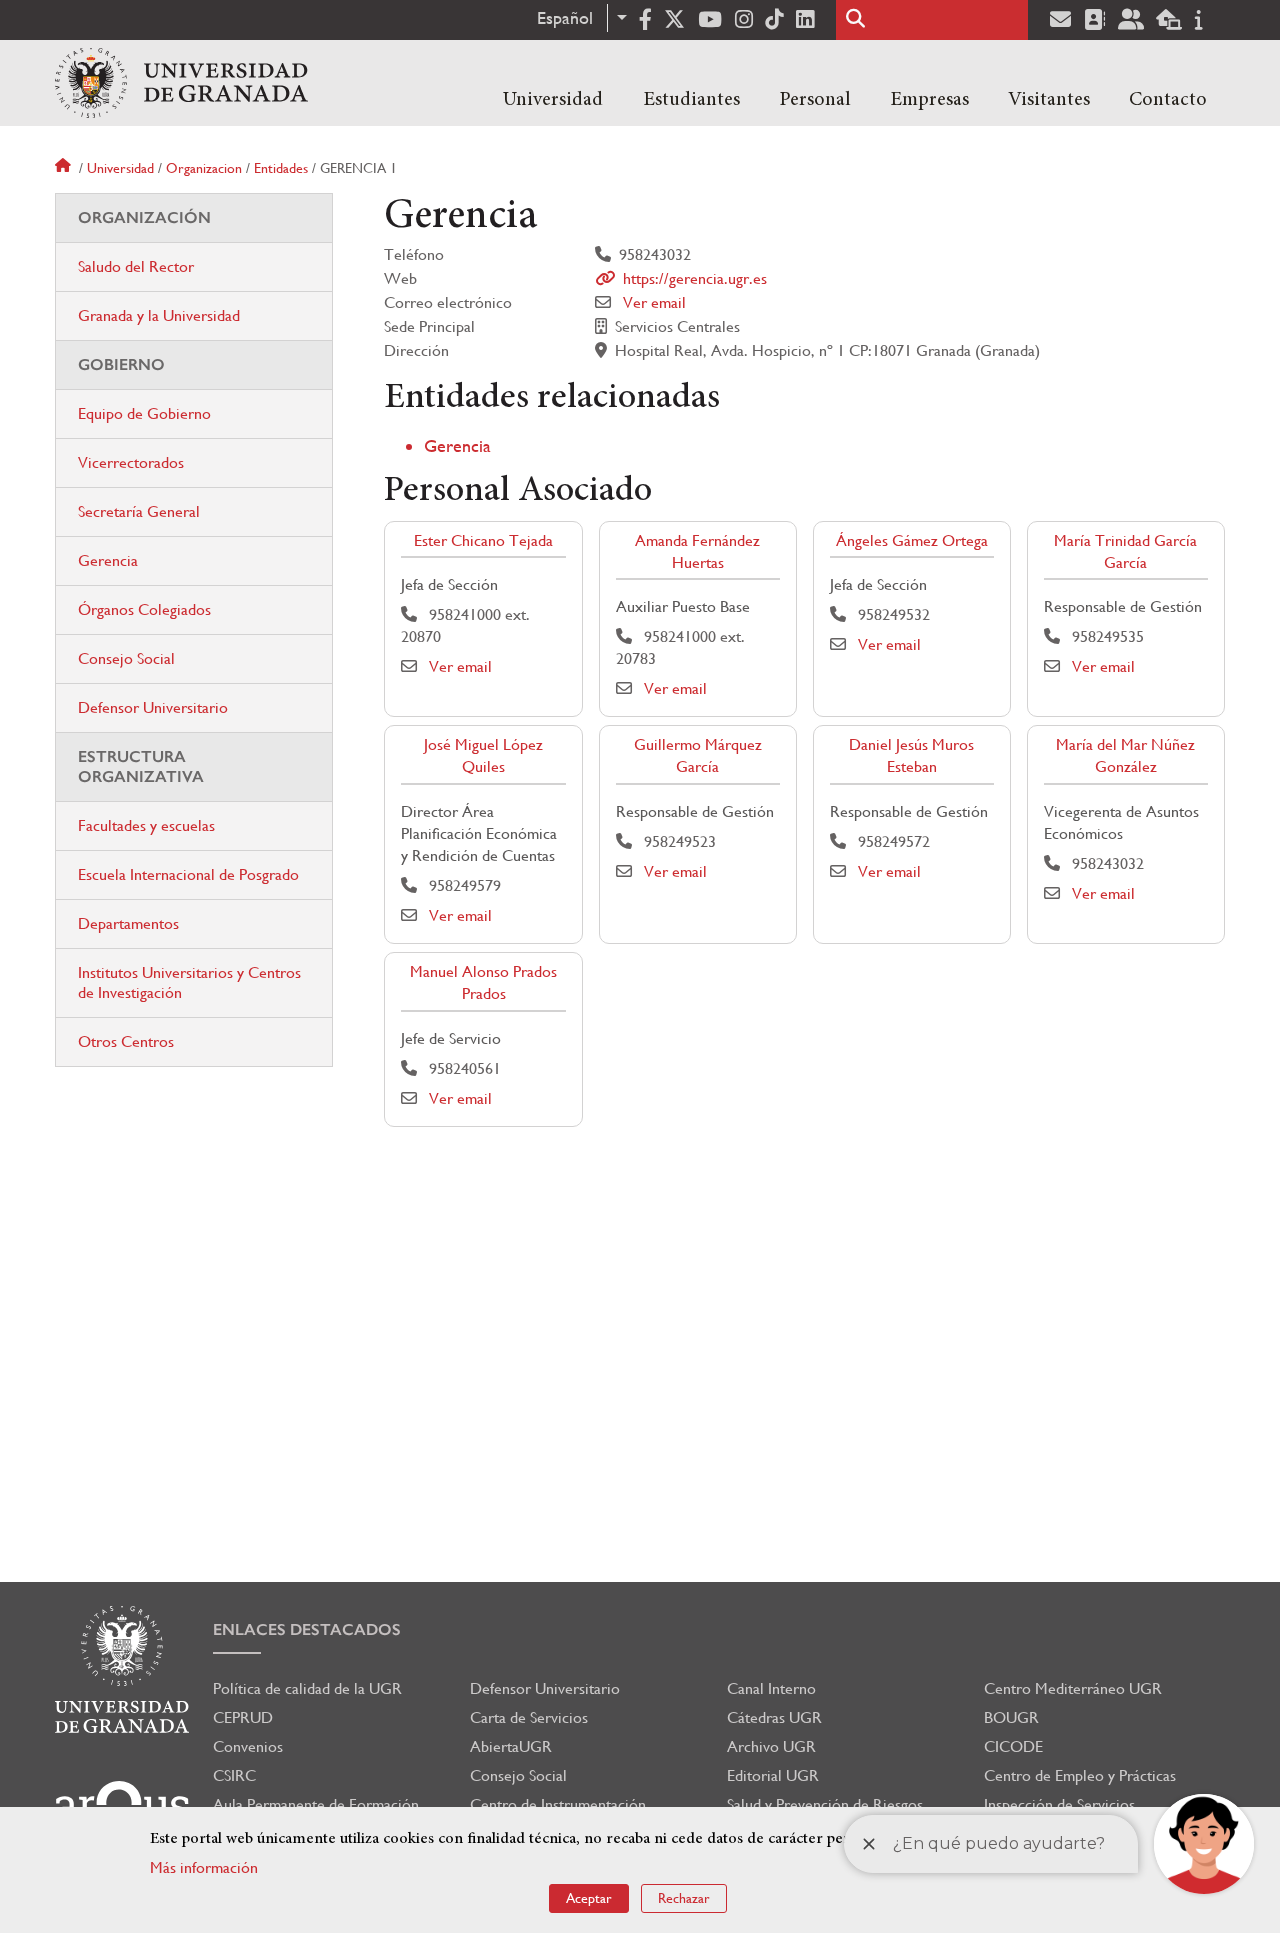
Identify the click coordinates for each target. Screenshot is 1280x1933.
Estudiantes (691, 100)
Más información (204, 1867)
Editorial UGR (773, 1775)
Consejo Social (126, 658)
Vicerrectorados (131, 462)
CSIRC (234, 1775)
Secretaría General (139, 511)
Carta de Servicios (529, 1717)
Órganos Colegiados (144, 609)
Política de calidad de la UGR (307, 1688)
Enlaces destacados (307, 1629)
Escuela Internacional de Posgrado (188, 874)
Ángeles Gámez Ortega (912, 540)
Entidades (281, 168)
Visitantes (1049, 100)
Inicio (65, 168)
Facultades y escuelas (146, 825)
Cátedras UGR (774, 1717)
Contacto (1168, 100)
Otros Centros (126, 1041)
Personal (815, 100)
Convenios (248, 1746)
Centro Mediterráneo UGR (1073, 1688)
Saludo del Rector (136, 266)
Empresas (929, 100)
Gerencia (457, 445)
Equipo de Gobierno (144, 413)
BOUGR (1011, 1717)
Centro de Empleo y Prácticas (1080, 1775)
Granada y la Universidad (159, 315)
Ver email (654, 302)
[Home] (181, 83)
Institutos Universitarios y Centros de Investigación (189, 982)
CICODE (1013, 1746)
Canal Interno (771, 1688)
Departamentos (128, 923)
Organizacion (204, 168)
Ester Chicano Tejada (483, 540)
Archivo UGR (771, 1746)
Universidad (553, 100)
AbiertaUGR (511, 1746)
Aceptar (589, 1898)
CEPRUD (243, 1717)
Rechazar (684, 1898)
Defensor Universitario (153, 707)
